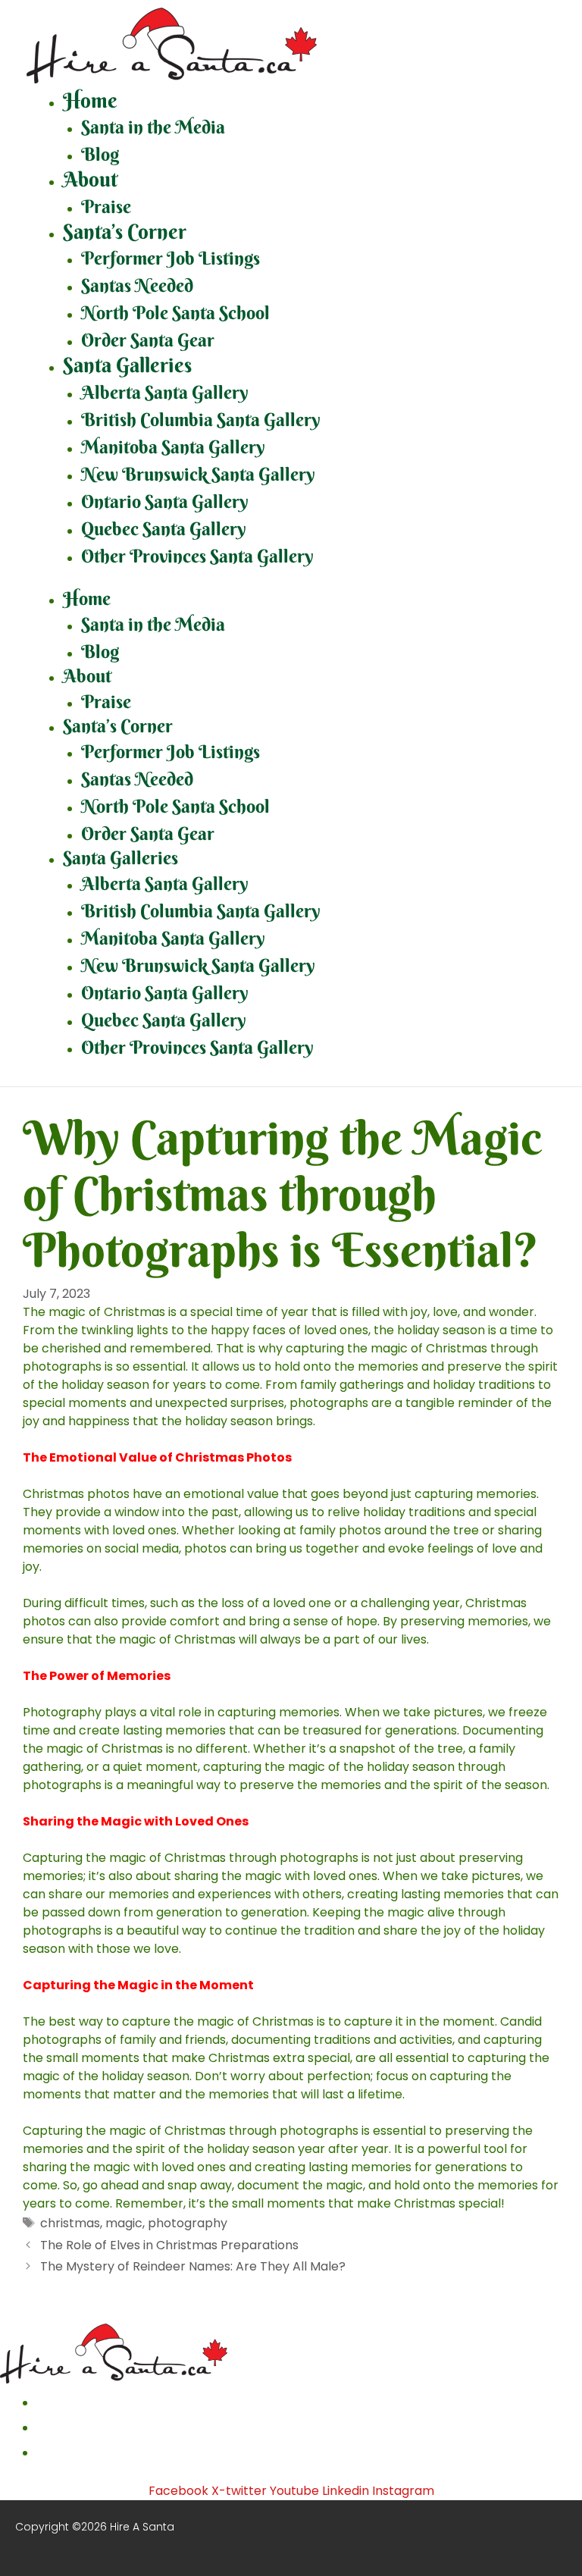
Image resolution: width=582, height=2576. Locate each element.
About (90, 179)
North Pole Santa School (175, 312)
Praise (106, 206)
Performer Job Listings (171, 258)
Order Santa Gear (148, 340)
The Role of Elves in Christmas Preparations (169, 2245)
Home (90, 100)
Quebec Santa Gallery (164, 528)
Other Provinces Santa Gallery (197, 556)
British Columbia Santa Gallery (201, 419)
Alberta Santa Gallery (165, 392)
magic (124, 2223)
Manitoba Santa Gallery (173, 447)
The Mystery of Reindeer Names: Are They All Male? (193, 2266)
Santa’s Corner (125, 232)
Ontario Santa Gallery (165, 501)
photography (188, 2223)
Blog (100, 154)
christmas (70, 2223)
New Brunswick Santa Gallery (198, 474)
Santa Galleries (127, 365)
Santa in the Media (153, 127)
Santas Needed (137, 285)
